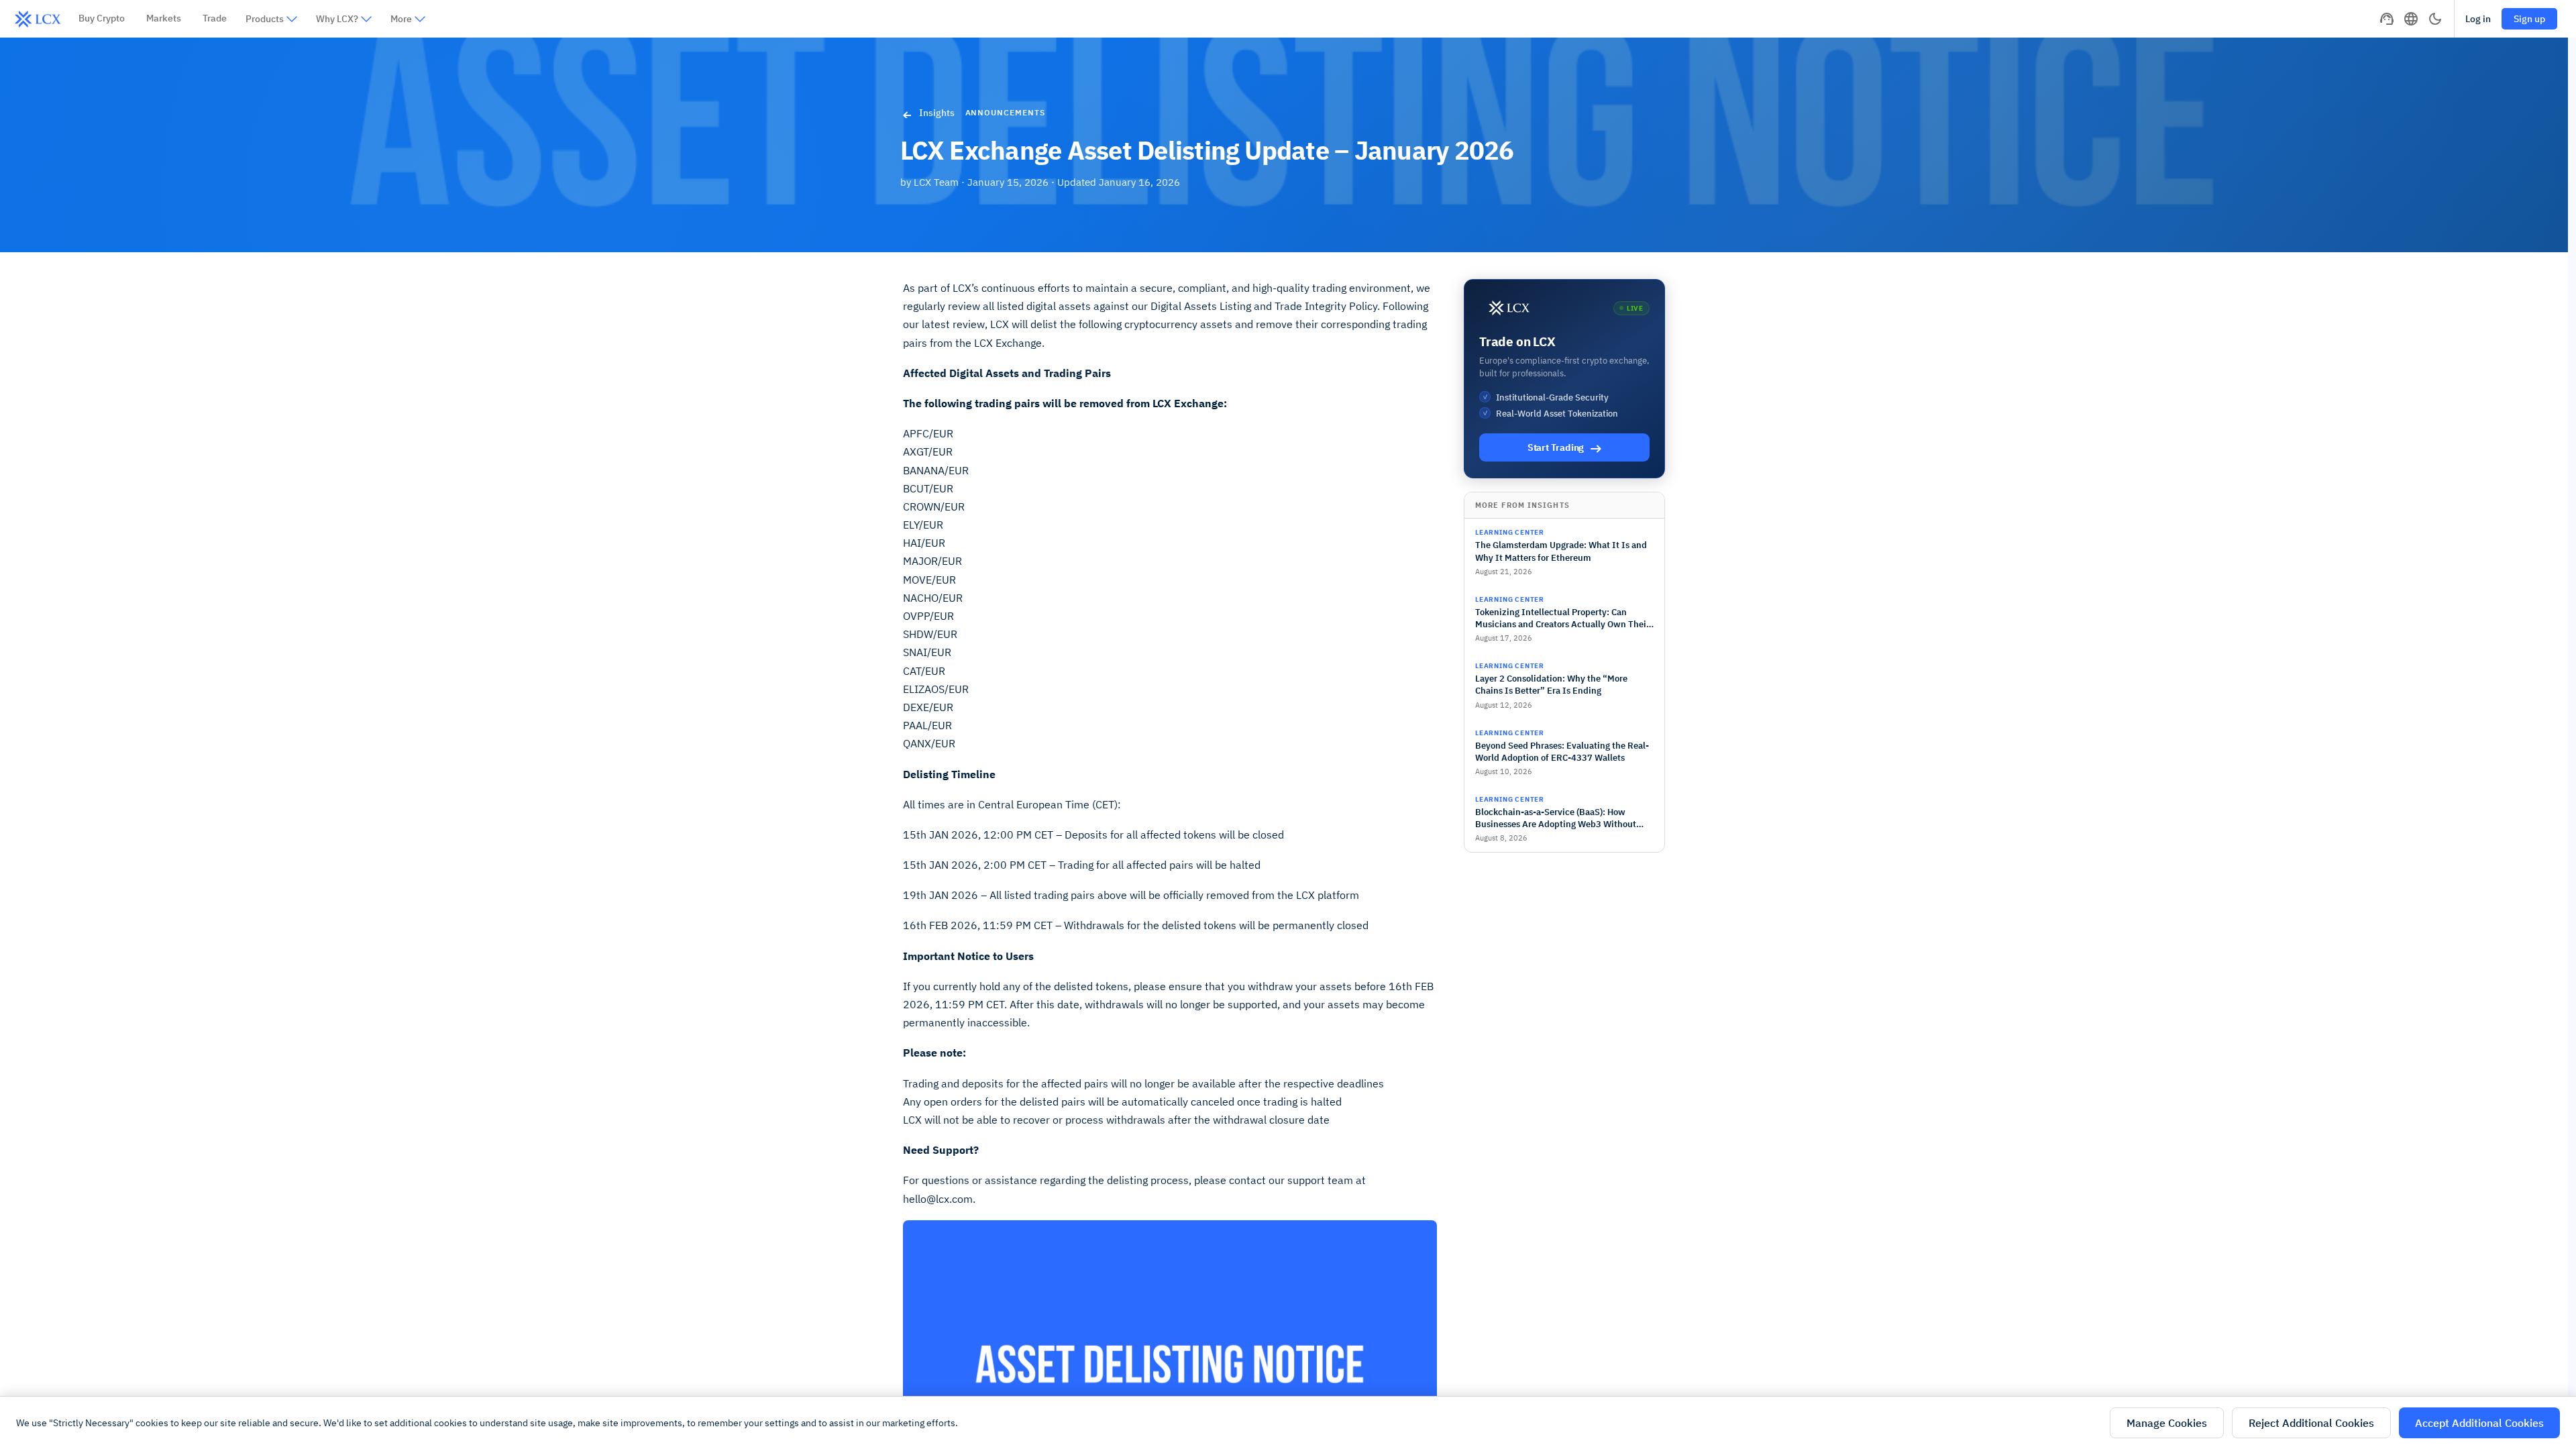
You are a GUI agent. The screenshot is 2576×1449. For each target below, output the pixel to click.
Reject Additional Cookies (2311, 1423)
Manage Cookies (2167, 1423)
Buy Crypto (102, 18)
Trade (215, 18)
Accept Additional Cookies (2479, 1423)
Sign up (2529, 19)
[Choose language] (2411, 19)
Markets (164, 18)
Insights (937, 113)
